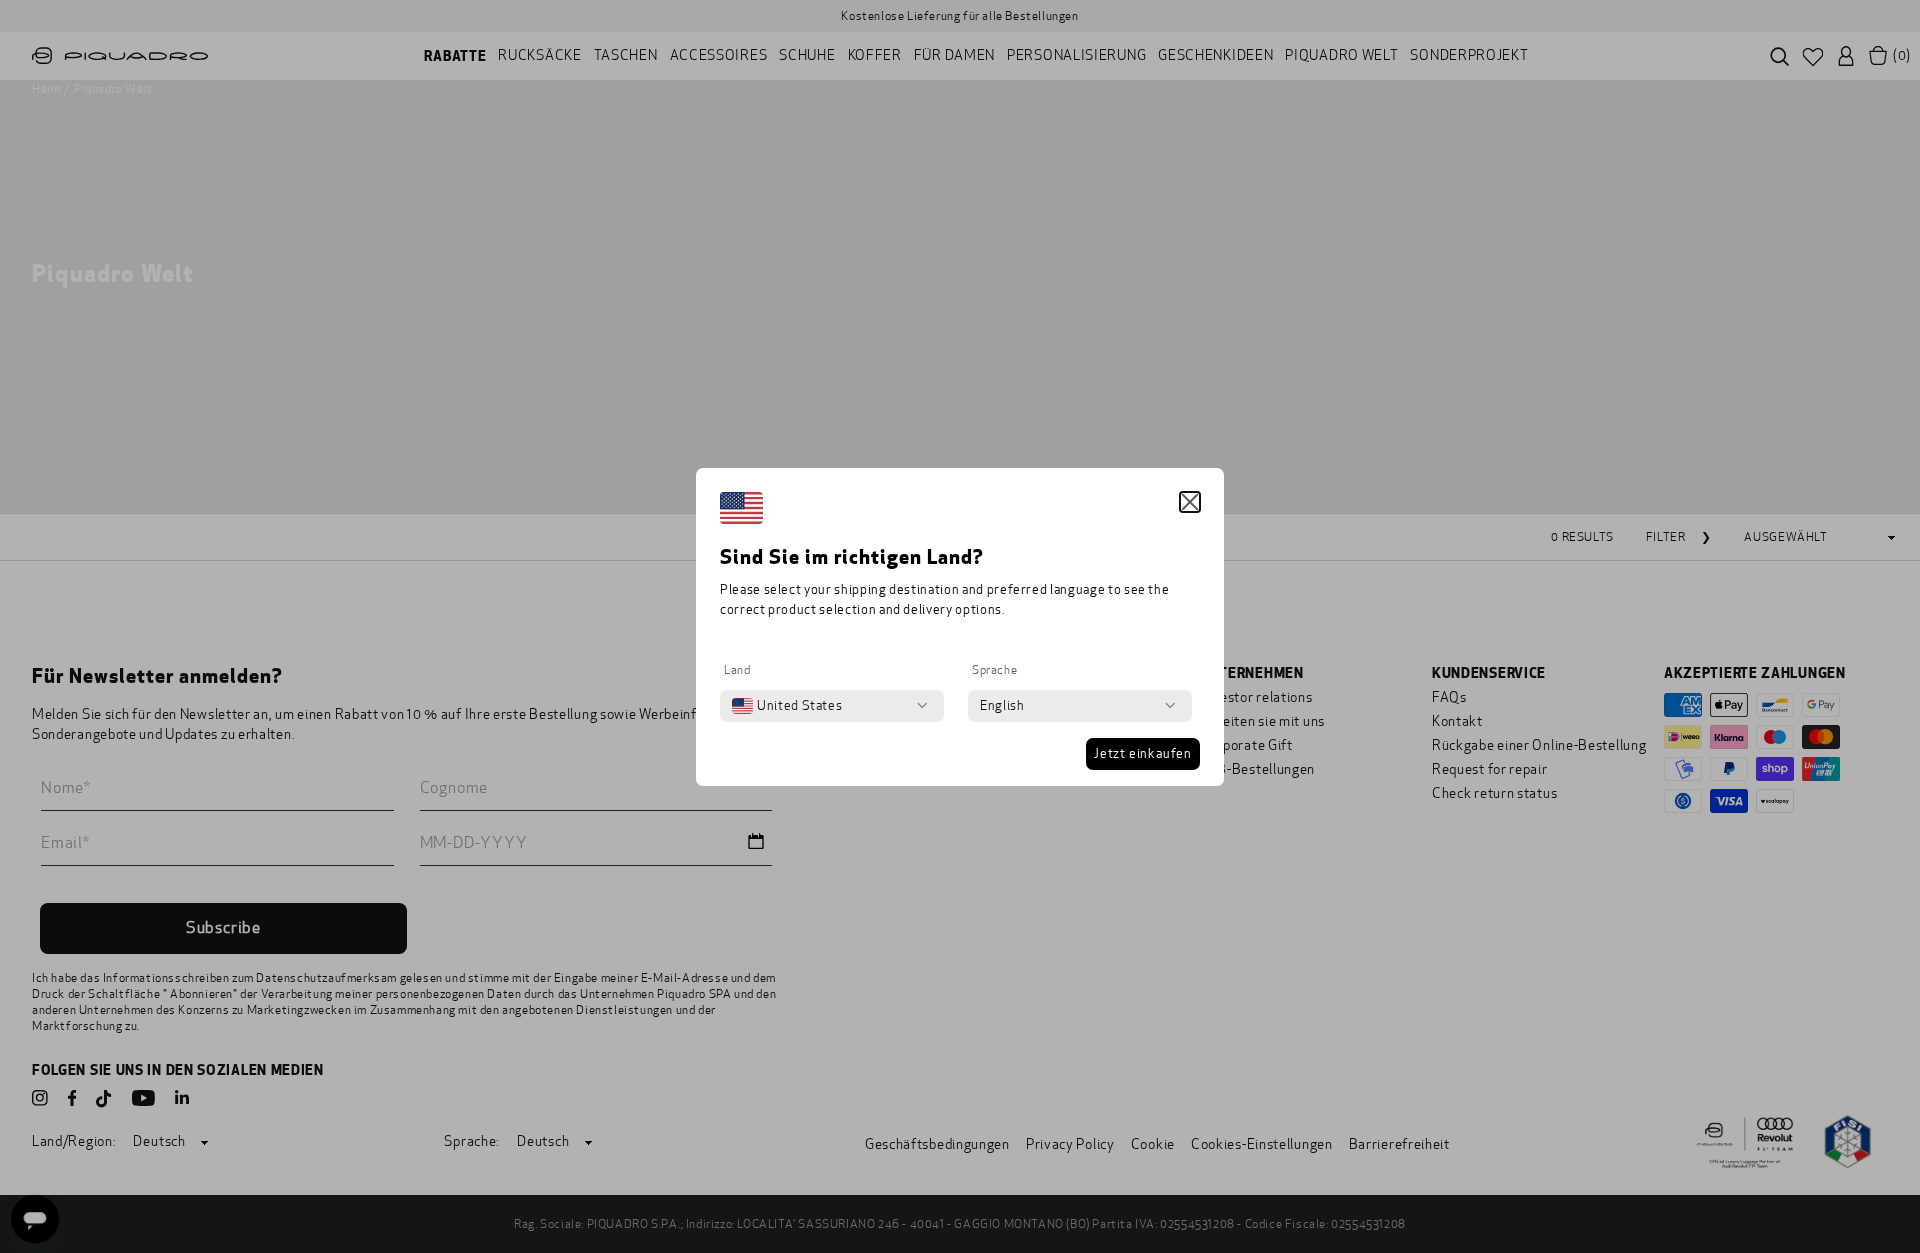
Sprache (994, 670)
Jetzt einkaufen (1143, 754)
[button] (1190, 502)
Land (737, 670)
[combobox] (787, 706)
